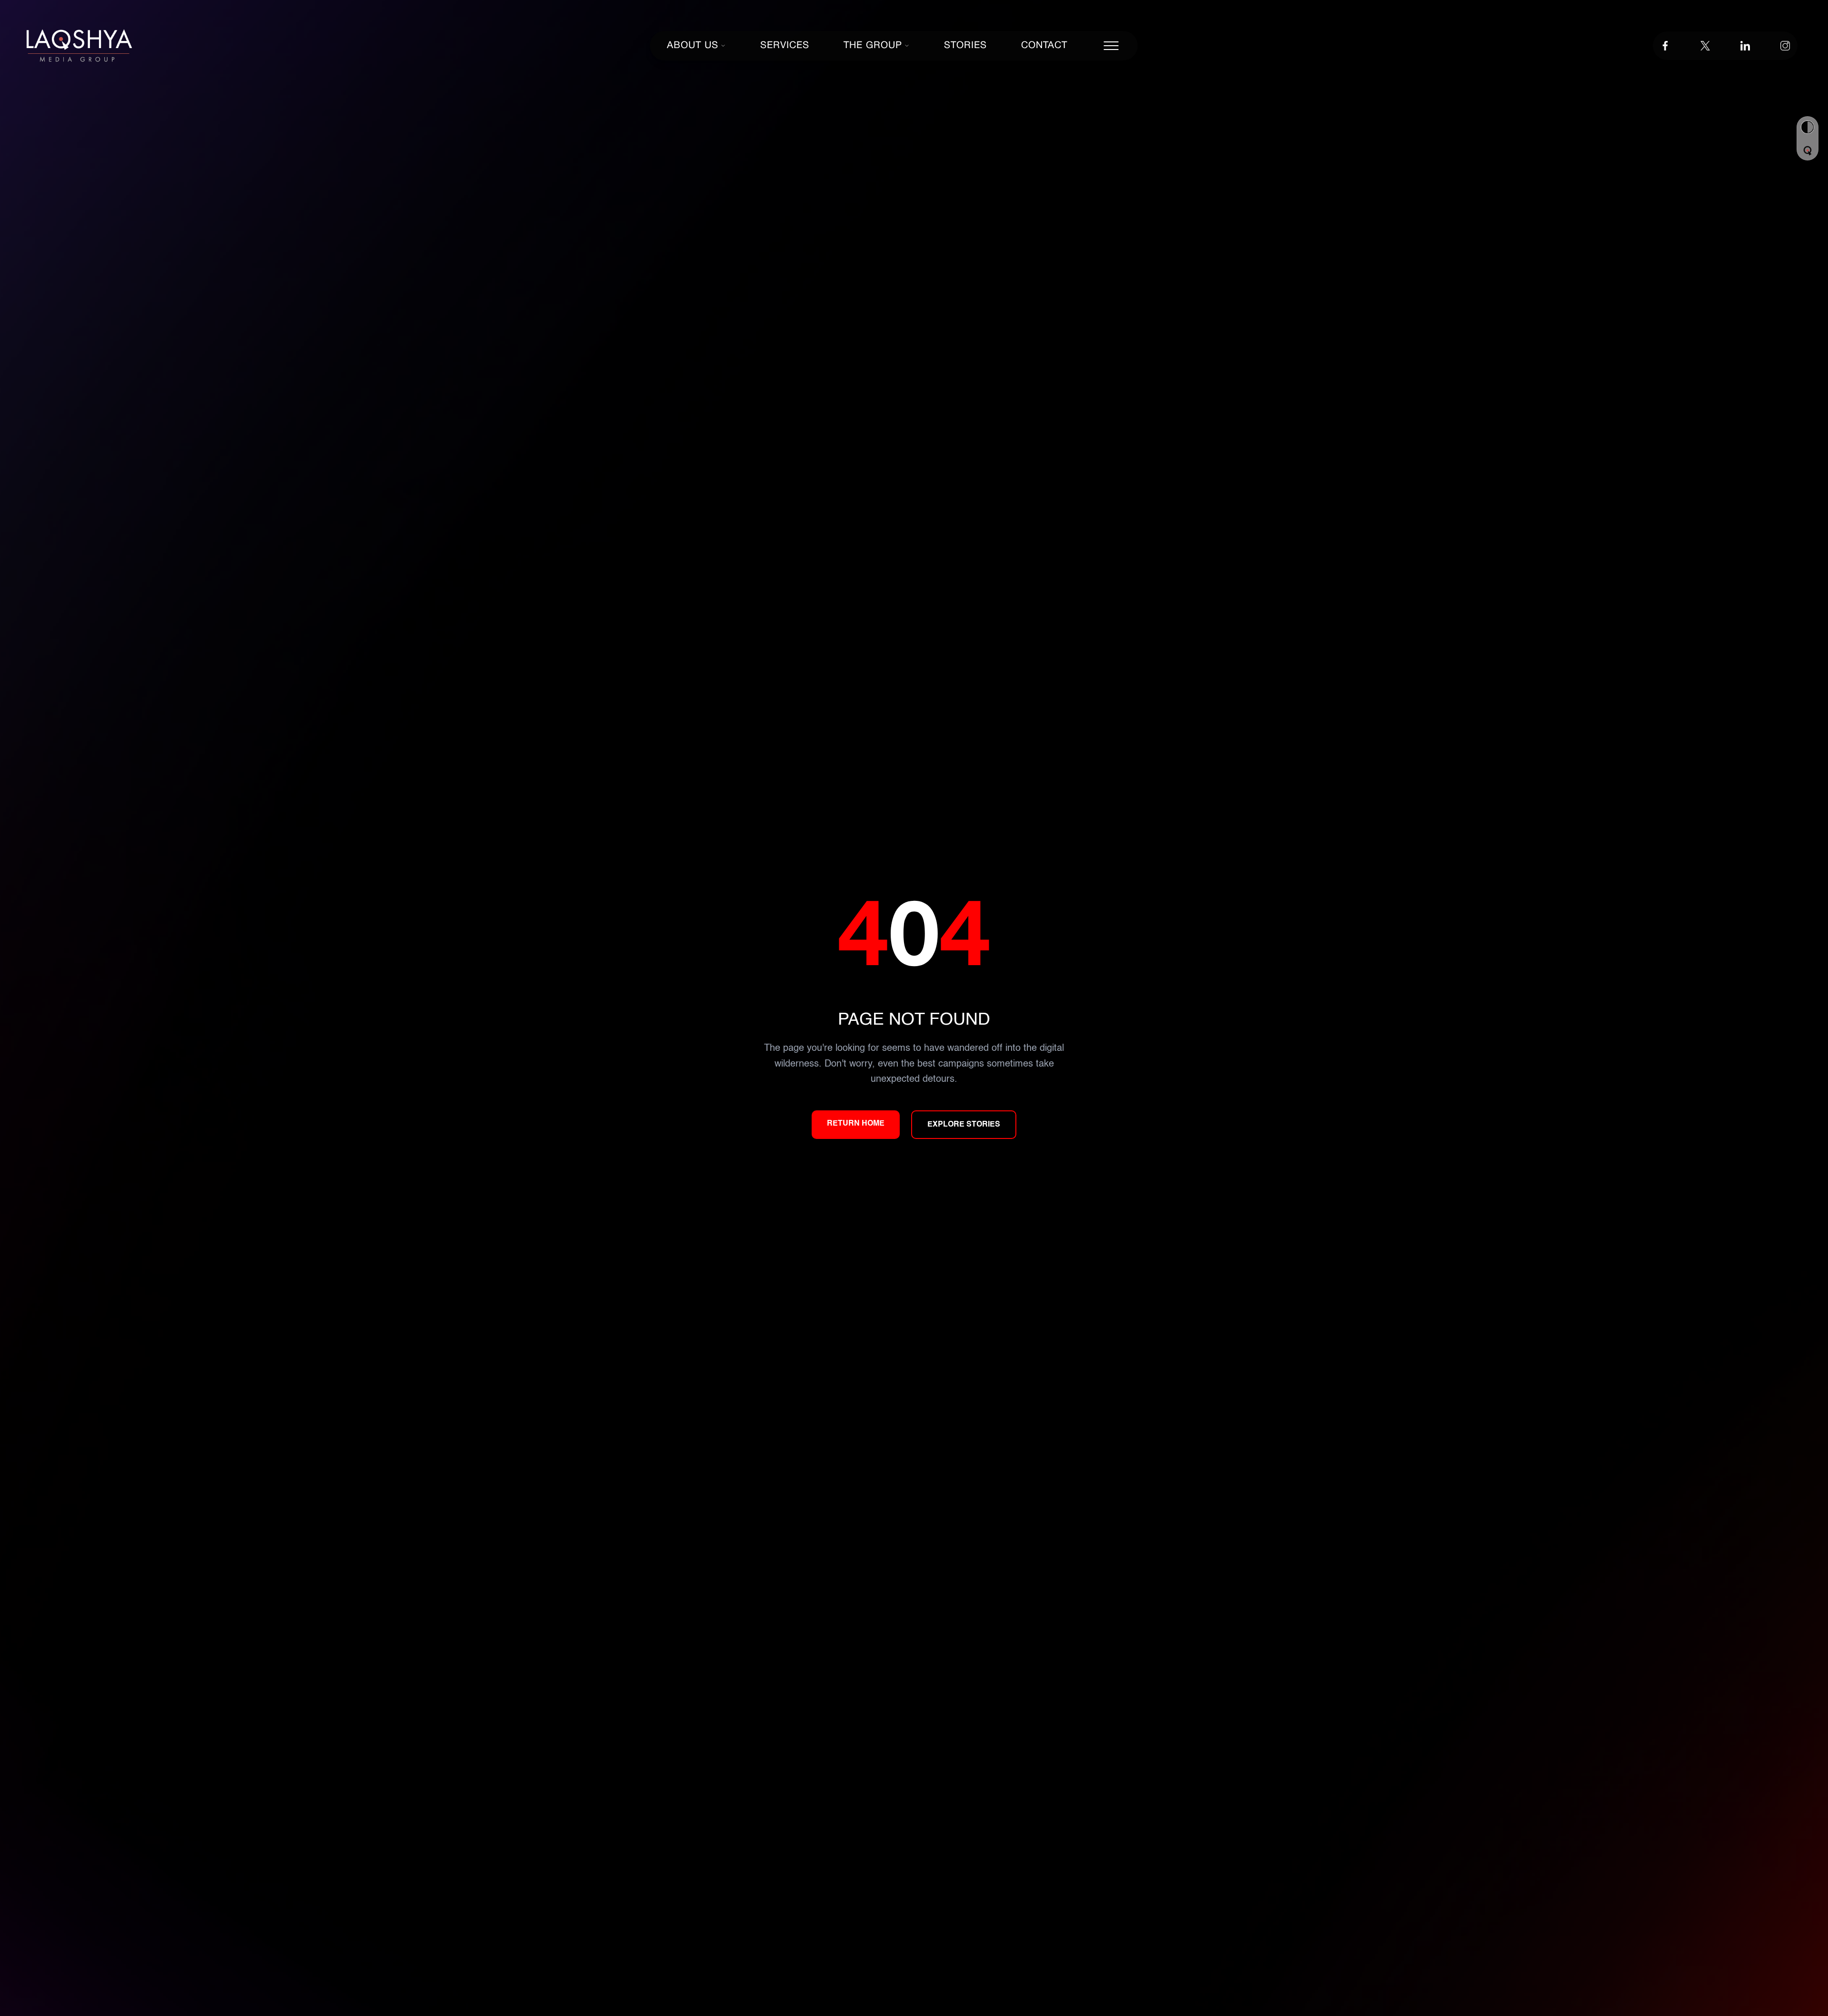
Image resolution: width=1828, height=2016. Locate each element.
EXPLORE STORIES (964, 1125)
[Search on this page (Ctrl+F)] (1808, 151)
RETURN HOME (856, 1124)
